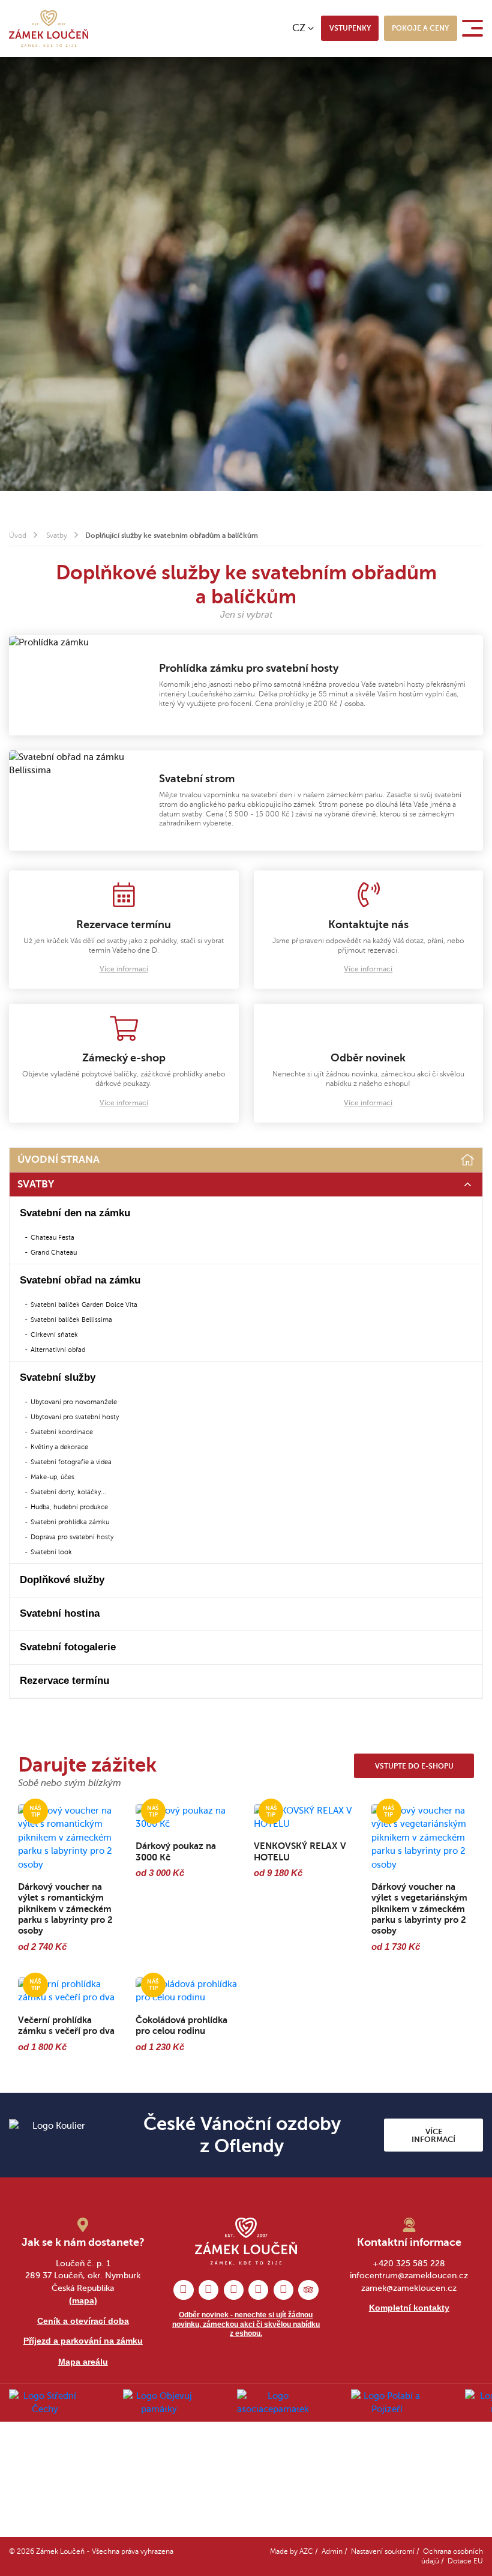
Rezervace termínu (64, 1681)
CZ (299, 28)
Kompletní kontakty (409, 2308)
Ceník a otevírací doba (83, 2321)
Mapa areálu (83, 2362)
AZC (306, 2552)
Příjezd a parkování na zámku (83, 2341)
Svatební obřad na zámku (80, 1280)
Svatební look (51, 1552)
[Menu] (475, 28)
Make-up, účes (52, 1477)
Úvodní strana (58, 1160)
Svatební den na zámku (75, 1213)
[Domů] (468, 1160)
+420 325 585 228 (409, 2264)
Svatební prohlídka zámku (70, 1522)
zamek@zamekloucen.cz (409, 2288)
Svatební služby (58, 1377)
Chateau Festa (52, 1237)
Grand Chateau (54, 1252)
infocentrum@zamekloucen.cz (409, 2276)
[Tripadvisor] (308, 2290)
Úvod (18, 536)
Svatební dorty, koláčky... (68, 1492)
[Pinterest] (234, 2290)
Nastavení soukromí (383, 2552)
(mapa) (83, 2300)
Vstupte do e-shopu (414, 1766)
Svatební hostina (60, 1613)
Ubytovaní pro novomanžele (74, 1402)
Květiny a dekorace (59, 1447)
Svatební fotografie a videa (71, 1462)
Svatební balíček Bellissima (71, 1320)
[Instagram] (208, 2290)
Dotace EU (465, 2561)
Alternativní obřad (58, 1350)
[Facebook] (183, 2290)
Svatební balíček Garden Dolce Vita (84, 1305)
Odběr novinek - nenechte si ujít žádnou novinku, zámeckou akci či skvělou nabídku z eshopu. (246, 2324)
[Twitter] (258, 2290)
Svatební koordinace (62, 1432)
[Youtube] (283, 2290)
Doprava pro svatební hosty (72, 1537)
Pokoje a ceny (420, 28)
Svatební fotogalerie (68, 1647)
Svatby (57, 536)
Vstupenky (350, 28)
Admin (332, 2552)
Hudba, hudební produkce (69, 1507)
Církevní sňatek (54, 1335)
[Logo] (49, 29)
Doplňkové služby (62, 1580)
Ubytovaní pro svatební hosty (75, 1417)
